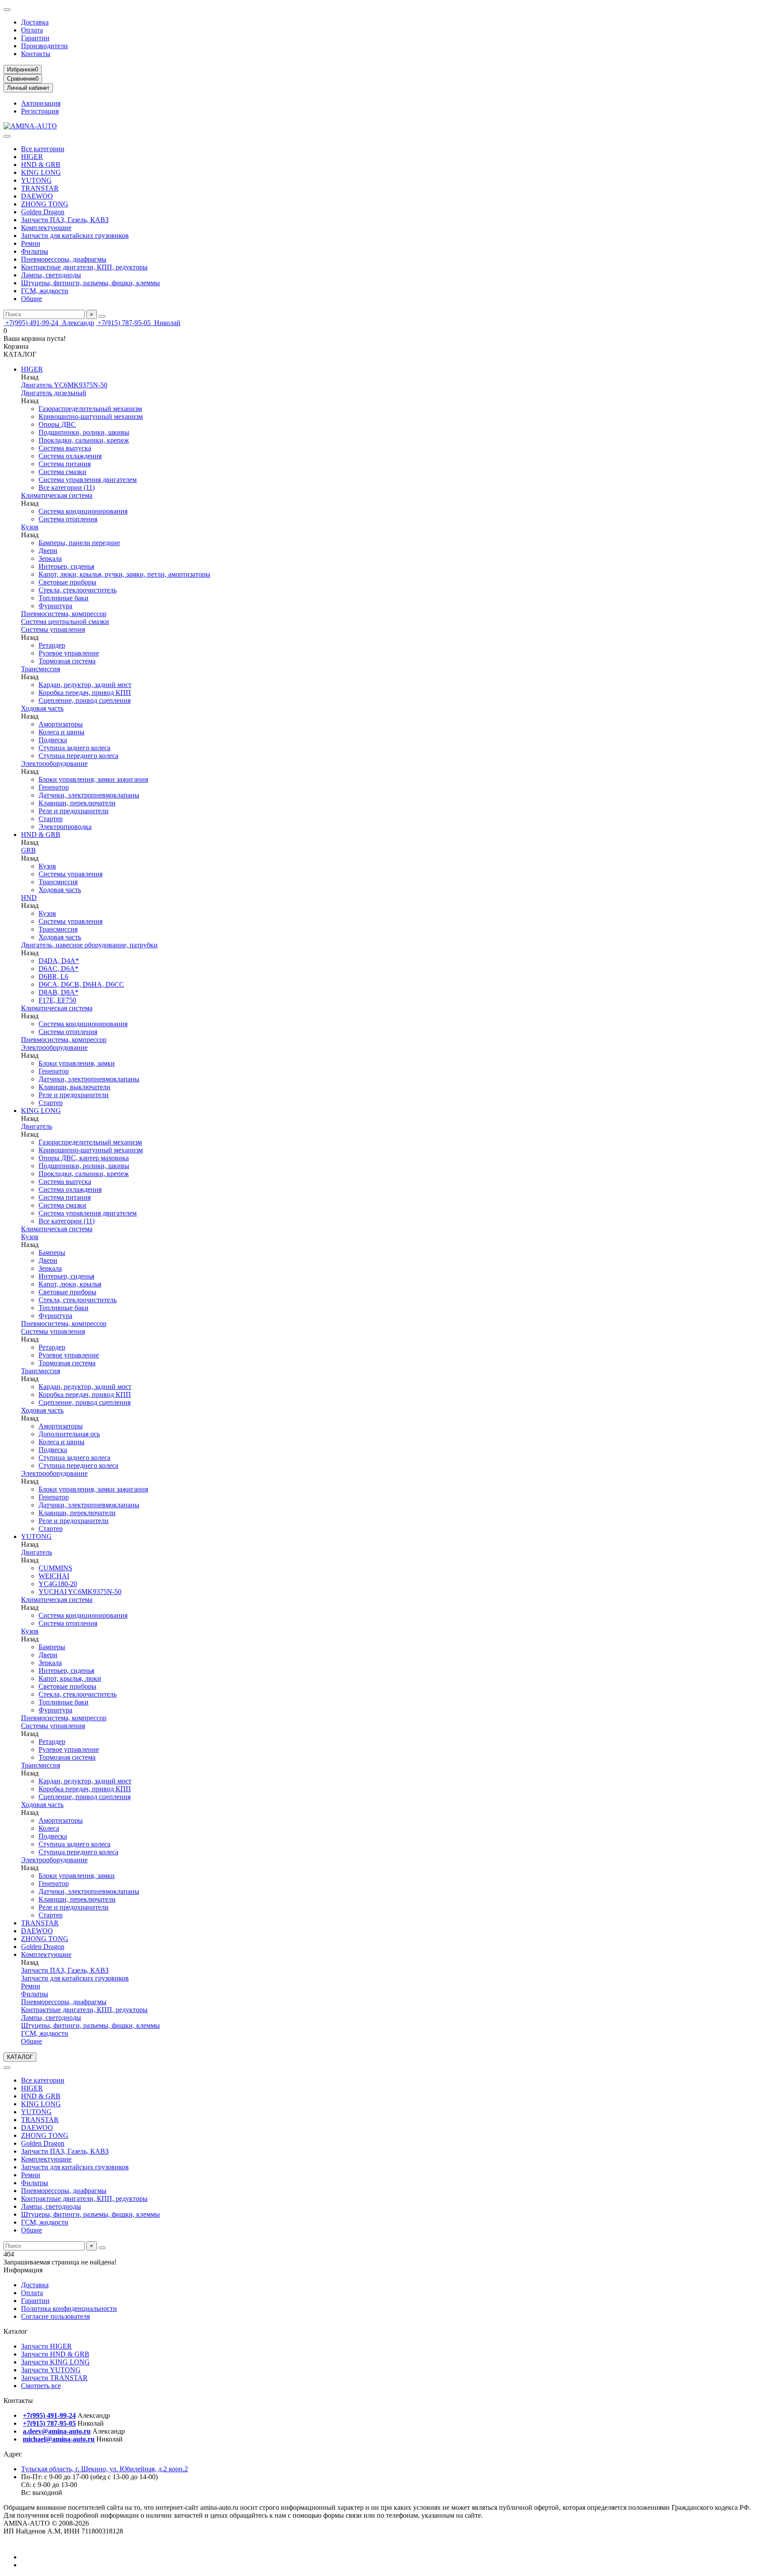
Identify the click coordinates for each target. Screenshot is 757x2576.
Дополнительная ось (69, 1434)
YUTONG (36, 180)
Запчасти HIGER (46, 2346)
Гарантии (35, 38)
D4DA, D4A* (59, 961)
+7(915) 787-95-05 (138, 323)
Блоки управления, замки (77, 1063)
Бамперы (52, 1253)
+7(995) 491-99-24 (49, 323)
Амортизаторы (61, 724)
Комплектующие (46, 228)
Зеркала (50, 558)
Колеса (49, 1828)
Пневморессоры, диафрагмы (64, 259)
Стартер (51, 819)
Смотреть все (41, 2386)
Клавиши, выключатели (74, 1087)
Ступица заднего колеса (74, 748)
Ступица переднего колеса (78, 756)
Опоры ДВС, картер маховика (84, 1158)
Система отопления (68, 519)
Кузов (30, 527)
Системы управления (53, 629)
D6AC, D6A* (58, 969)
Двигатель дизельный (54, 393)
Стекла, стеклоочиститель (78, 590)
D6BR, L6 (53, 976)
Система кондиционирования (83, 511)
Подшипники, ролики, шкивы (84, 432)
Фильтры (35, 251)
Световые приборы (67, 582)
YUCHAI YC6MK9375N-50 (80, 1592)
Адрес (13, 2454)
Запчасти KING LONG (55, 2362)
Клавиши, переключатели (77, 803)
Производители (44, 46)
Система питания (65, 464)
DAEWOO (37, 196)
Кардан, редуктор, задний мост (85, 685)
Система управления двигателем (88, 480)
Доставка (35, 22)
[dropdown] (7, 10)
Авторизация (41, 103)
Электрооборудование (54, 764)
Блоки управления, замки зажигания (93, 779)
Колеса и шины (62, 732)
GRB (28, 850)
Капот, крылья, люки (70, 1678)
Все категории (43, 149)
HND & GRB (41, 165)
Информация (23, 2270)
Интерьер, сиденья (66, 566)
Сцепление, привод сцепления (85, 700)
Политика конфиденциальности (69, 2308)
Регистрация (40, 111)
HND (29, 898)
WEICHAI (54, 1576)
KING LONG (41, 172)
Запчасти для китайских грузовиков (75, 236)
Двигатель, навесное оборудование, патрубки (89, 945)
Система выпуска (65, 448)
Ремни (31, 243)
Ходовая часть (42, 708)
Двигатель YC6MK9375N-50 (64, 385)
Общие (32, 299)
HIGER (32, 157)
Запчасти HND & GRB (55, 2354)
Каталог (16, 2331)
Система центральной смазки (65, 622)
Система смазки (62, 472)
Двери (48, 551)
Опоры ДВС (57, 424)
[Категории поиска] (7, 136)
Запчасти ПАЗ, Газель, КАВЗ (65, 220)
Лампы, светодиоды (51, 275)
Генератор (54, 787)
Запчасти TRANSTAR (54, 2378)
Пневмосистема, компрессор (64, 614)
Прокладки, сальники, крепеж (84, 440)
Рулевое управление (69, 653)
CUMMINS (55, 1568)
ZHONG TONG (45, 204)
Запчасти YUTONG (51, 2370)
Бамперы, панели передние (79, 543)
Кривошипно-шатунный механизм (91, 416)
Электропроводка (65, 827)
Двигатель (37, 1126)
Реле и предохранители (74, 811)
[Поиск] (102, 316)
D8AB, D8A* (58, 992)
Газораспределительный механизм (90, 409)
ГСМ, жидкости (45, 291)
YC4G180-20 (58, 1584)
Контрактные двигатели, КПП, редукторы (84, 267)
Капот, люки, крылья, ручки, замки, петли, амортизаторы (124, 574)
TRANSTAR (40, 188)
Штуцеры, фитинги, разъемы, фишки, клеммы (90, 283)
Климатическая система (57, 495)
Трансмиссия (41, 669)
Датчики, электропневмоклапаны (89, 795)
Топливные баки (64, 598)
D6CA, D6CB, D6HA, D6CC (81, 984)
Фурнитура (55, 606)
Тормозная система (67, 661)
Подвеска (53, 740)
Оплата (32, 30)
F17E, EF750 (57, 1000)
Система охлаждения (70, 456)
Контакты (36, 54)
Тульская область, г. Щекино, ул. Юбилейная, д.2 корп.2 (104, 2469)
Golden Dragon (43, 212)
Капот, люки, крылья (70, 1284)
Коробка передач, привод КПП (85, 693)
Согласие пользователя (55, 2316)
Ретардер (52, 645)
